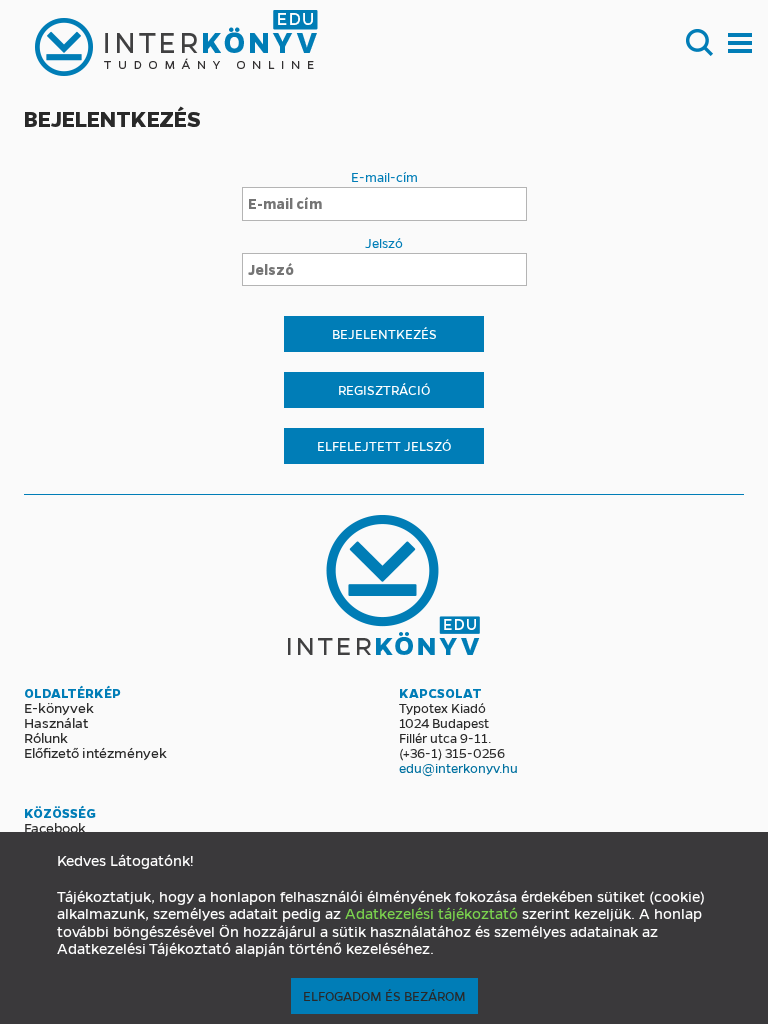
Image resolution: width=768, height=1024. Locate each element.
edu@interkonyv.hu (458, 767)
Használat (56, 722)
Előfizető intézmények (95, 752)
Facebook (55, 827)
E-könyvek (59, 707)
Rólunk (46, 737)
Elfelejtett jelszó (384, 445)
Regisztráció (384, 389)
